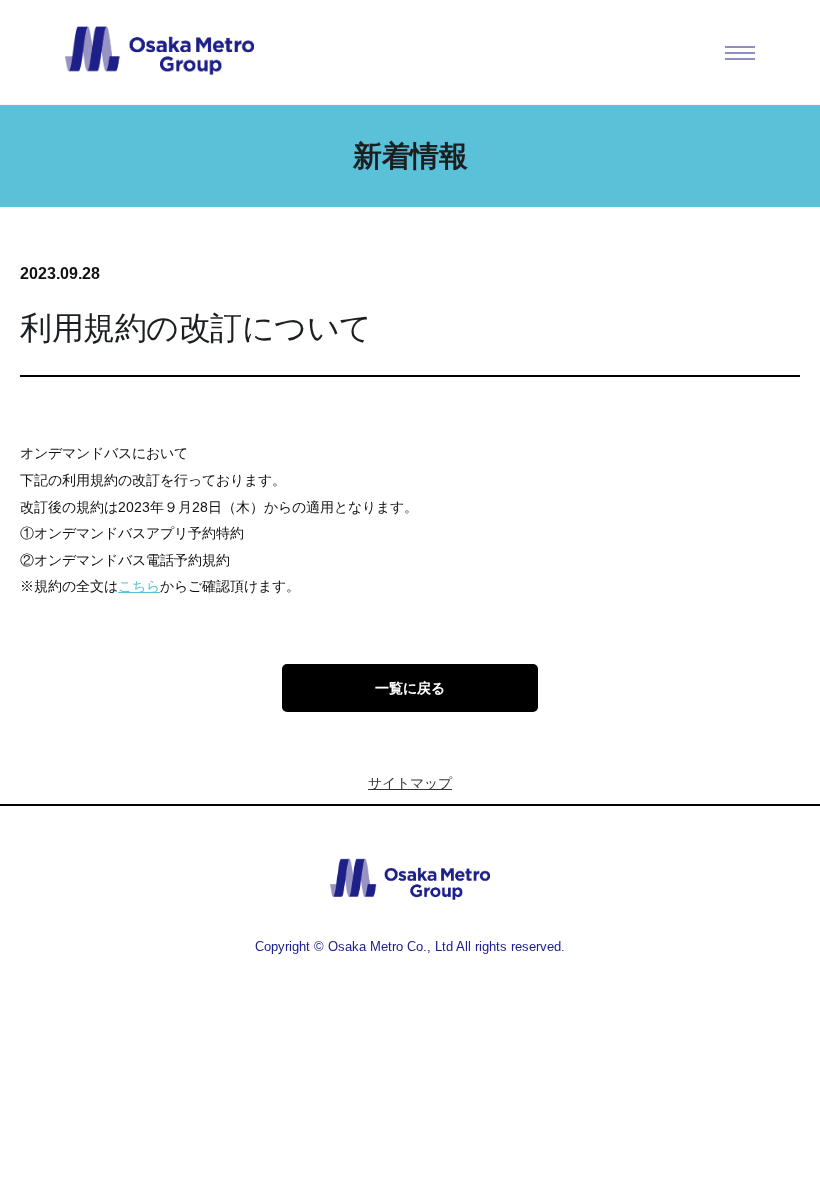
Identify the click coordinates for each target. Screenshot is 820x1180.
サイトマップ (410, 783)
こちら (139, 586)
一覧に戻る (410, 688)
